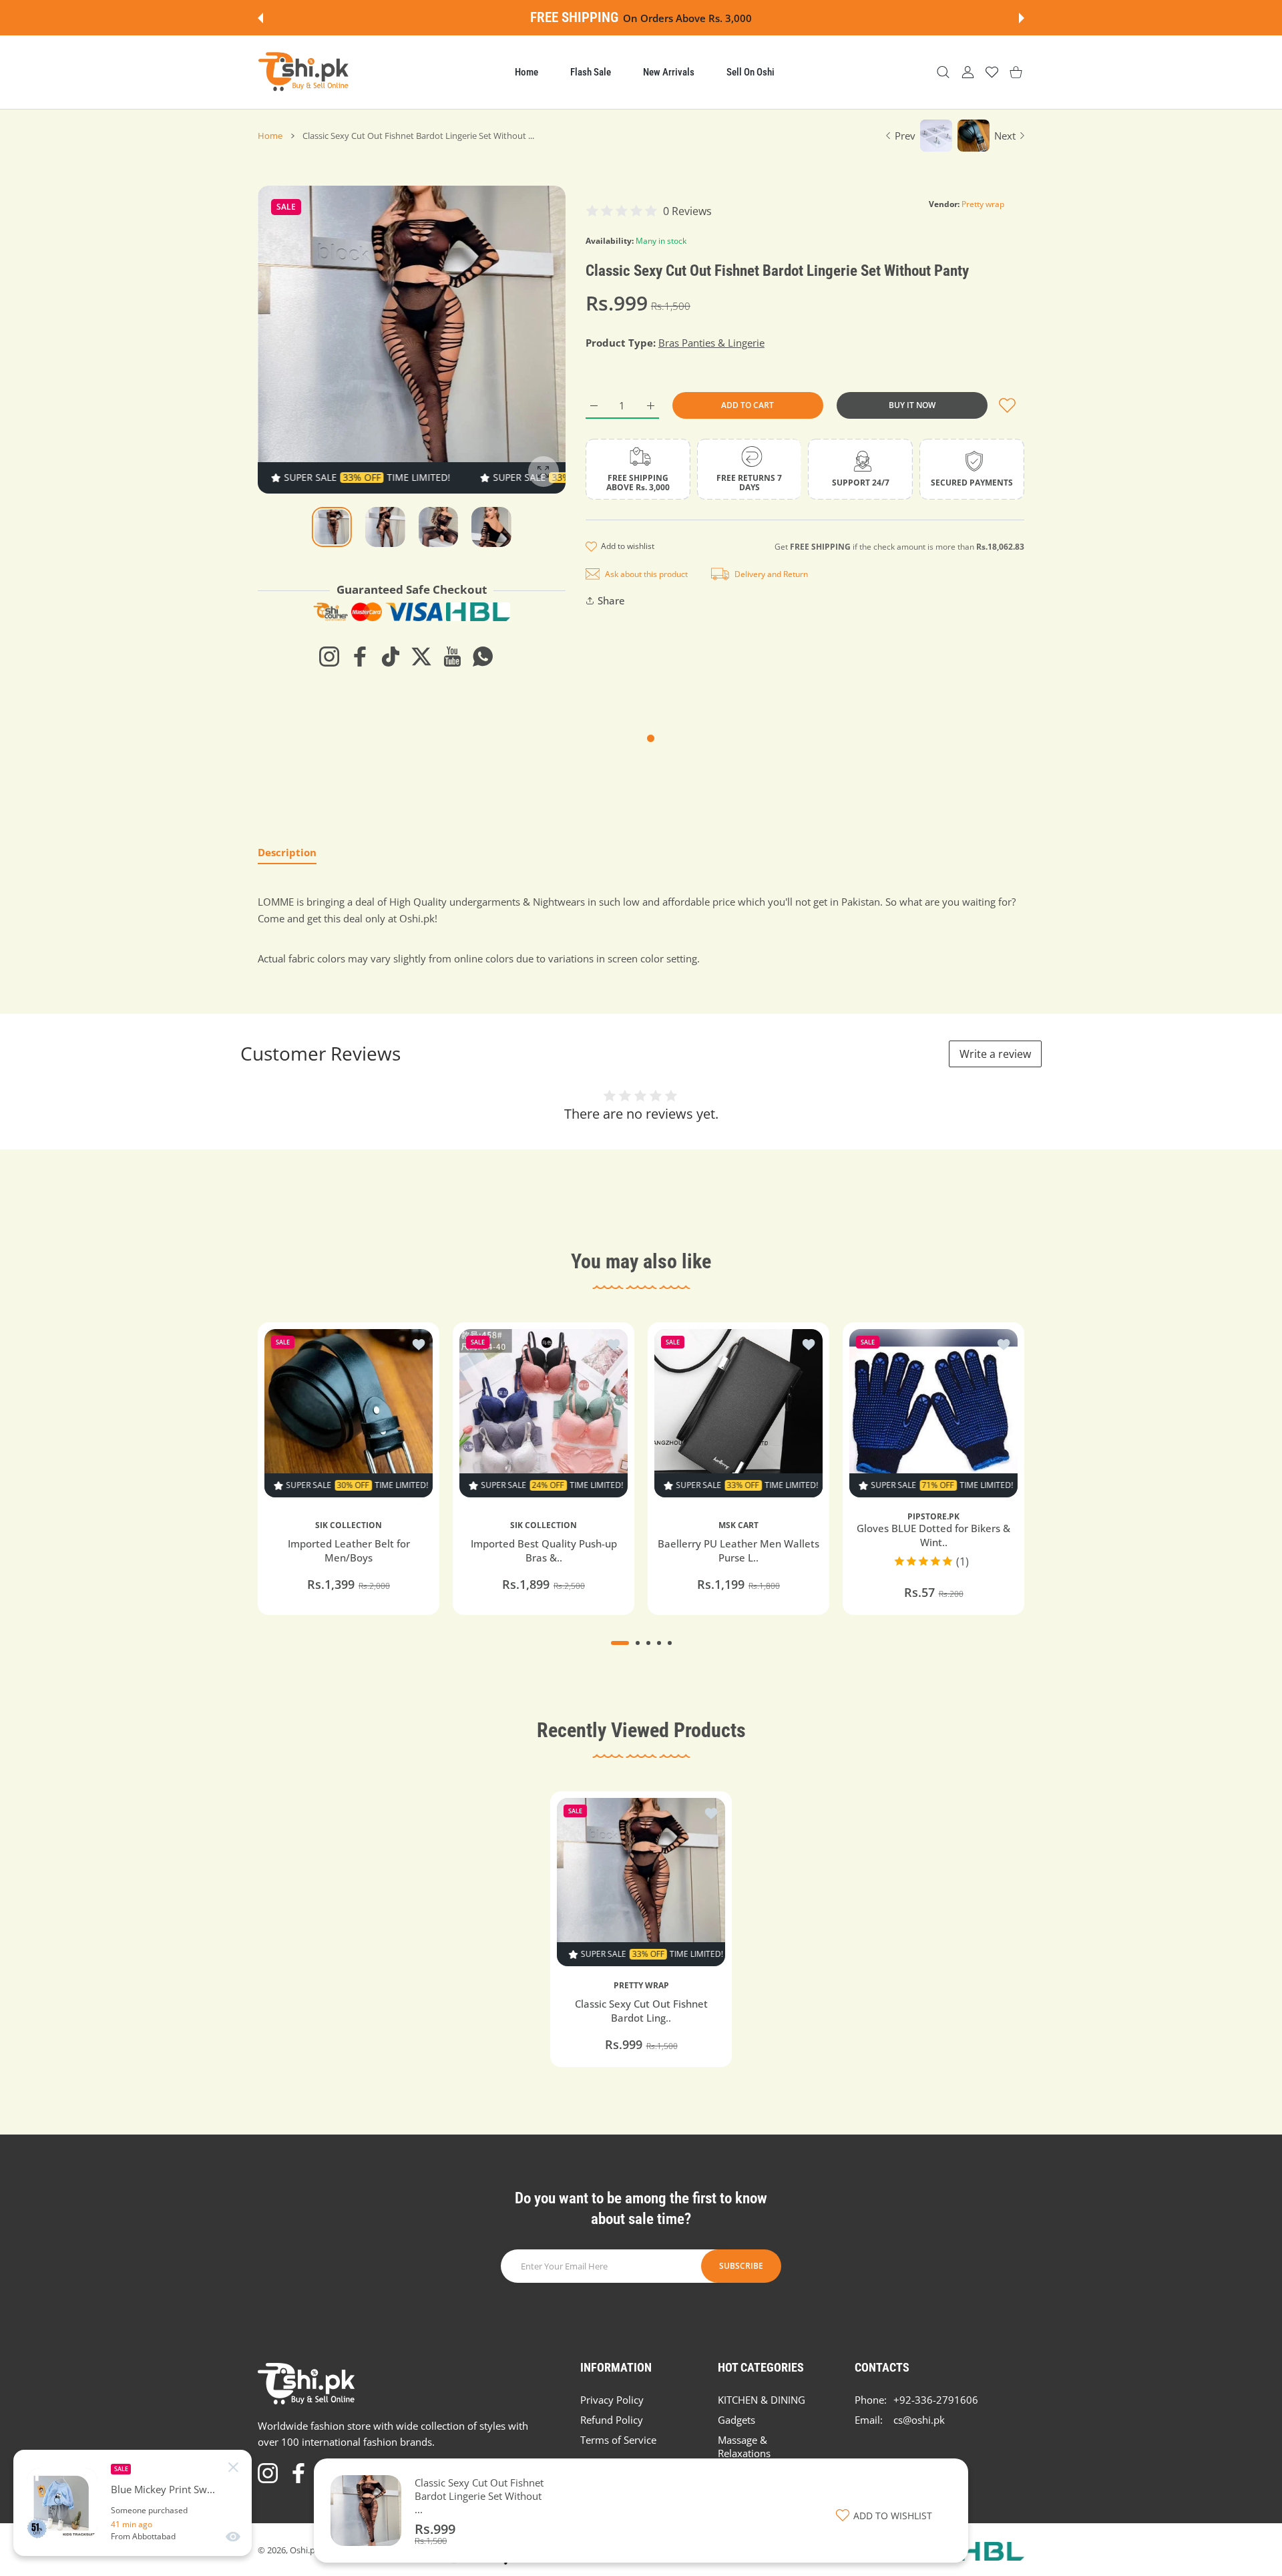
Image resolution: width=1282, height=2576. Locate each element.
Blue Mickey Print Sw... (163, 2490)
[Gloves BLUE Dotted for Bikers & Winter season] (933, 1413)
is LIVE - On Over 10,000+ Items (828, 18)
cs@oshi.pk (919, 2420)
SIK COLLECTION (349, 1525)
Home (270, 136)
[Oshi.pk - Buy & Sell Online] (304, 72)
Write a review (995, 1054)
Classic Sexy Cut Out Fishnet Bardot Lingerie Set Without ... (479, 2496)
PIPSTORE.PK (933, 1517)
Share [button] (611, 600)
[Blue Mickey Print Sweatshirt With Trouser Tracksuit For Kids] (62, 2503)
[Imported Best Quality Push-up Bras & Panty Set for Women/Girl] (544, 1413)
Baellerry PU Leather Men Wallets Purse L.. (738, 1550)
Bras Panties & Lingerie (711, 343)
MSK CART (738, 1525)
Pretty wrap (983, 204)
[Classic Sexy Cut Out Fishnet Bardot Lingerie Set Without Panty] (641, 1882)
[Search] (943, 72)
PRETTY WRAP (641, 1986)
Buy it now (912, 405)
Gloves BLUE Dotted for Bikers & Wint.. (933, 1535)
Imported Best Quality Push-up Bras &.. (544, 1550)
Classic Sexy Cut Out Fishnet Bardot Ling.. (641, 2011)
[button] (260, 18)
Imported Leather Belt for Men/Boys (349, 1550)
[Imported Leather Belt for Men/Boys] (349, 1413)
